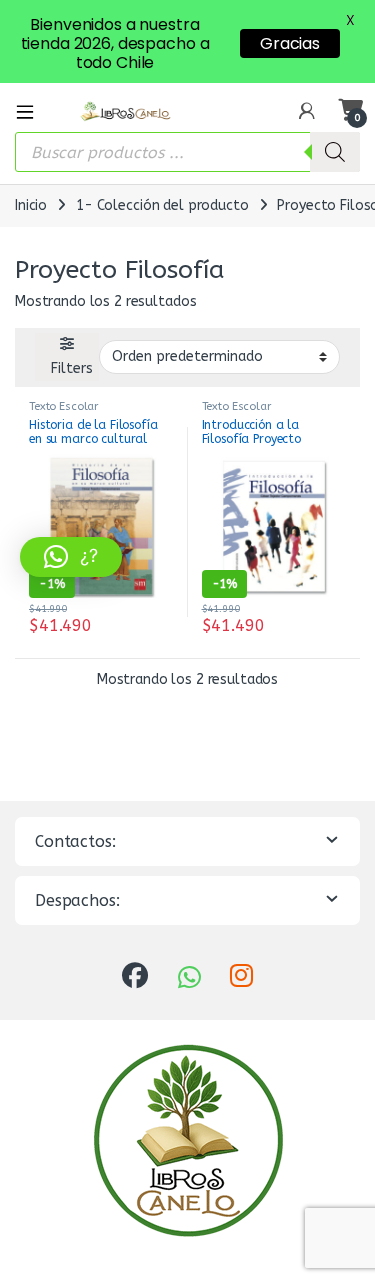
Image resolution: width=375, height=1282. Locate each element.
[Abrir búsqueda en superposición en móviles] (187, 152)
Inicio (31, 205)
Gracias (290, 43)
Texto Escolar (63, 406)
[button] (71, 557)
